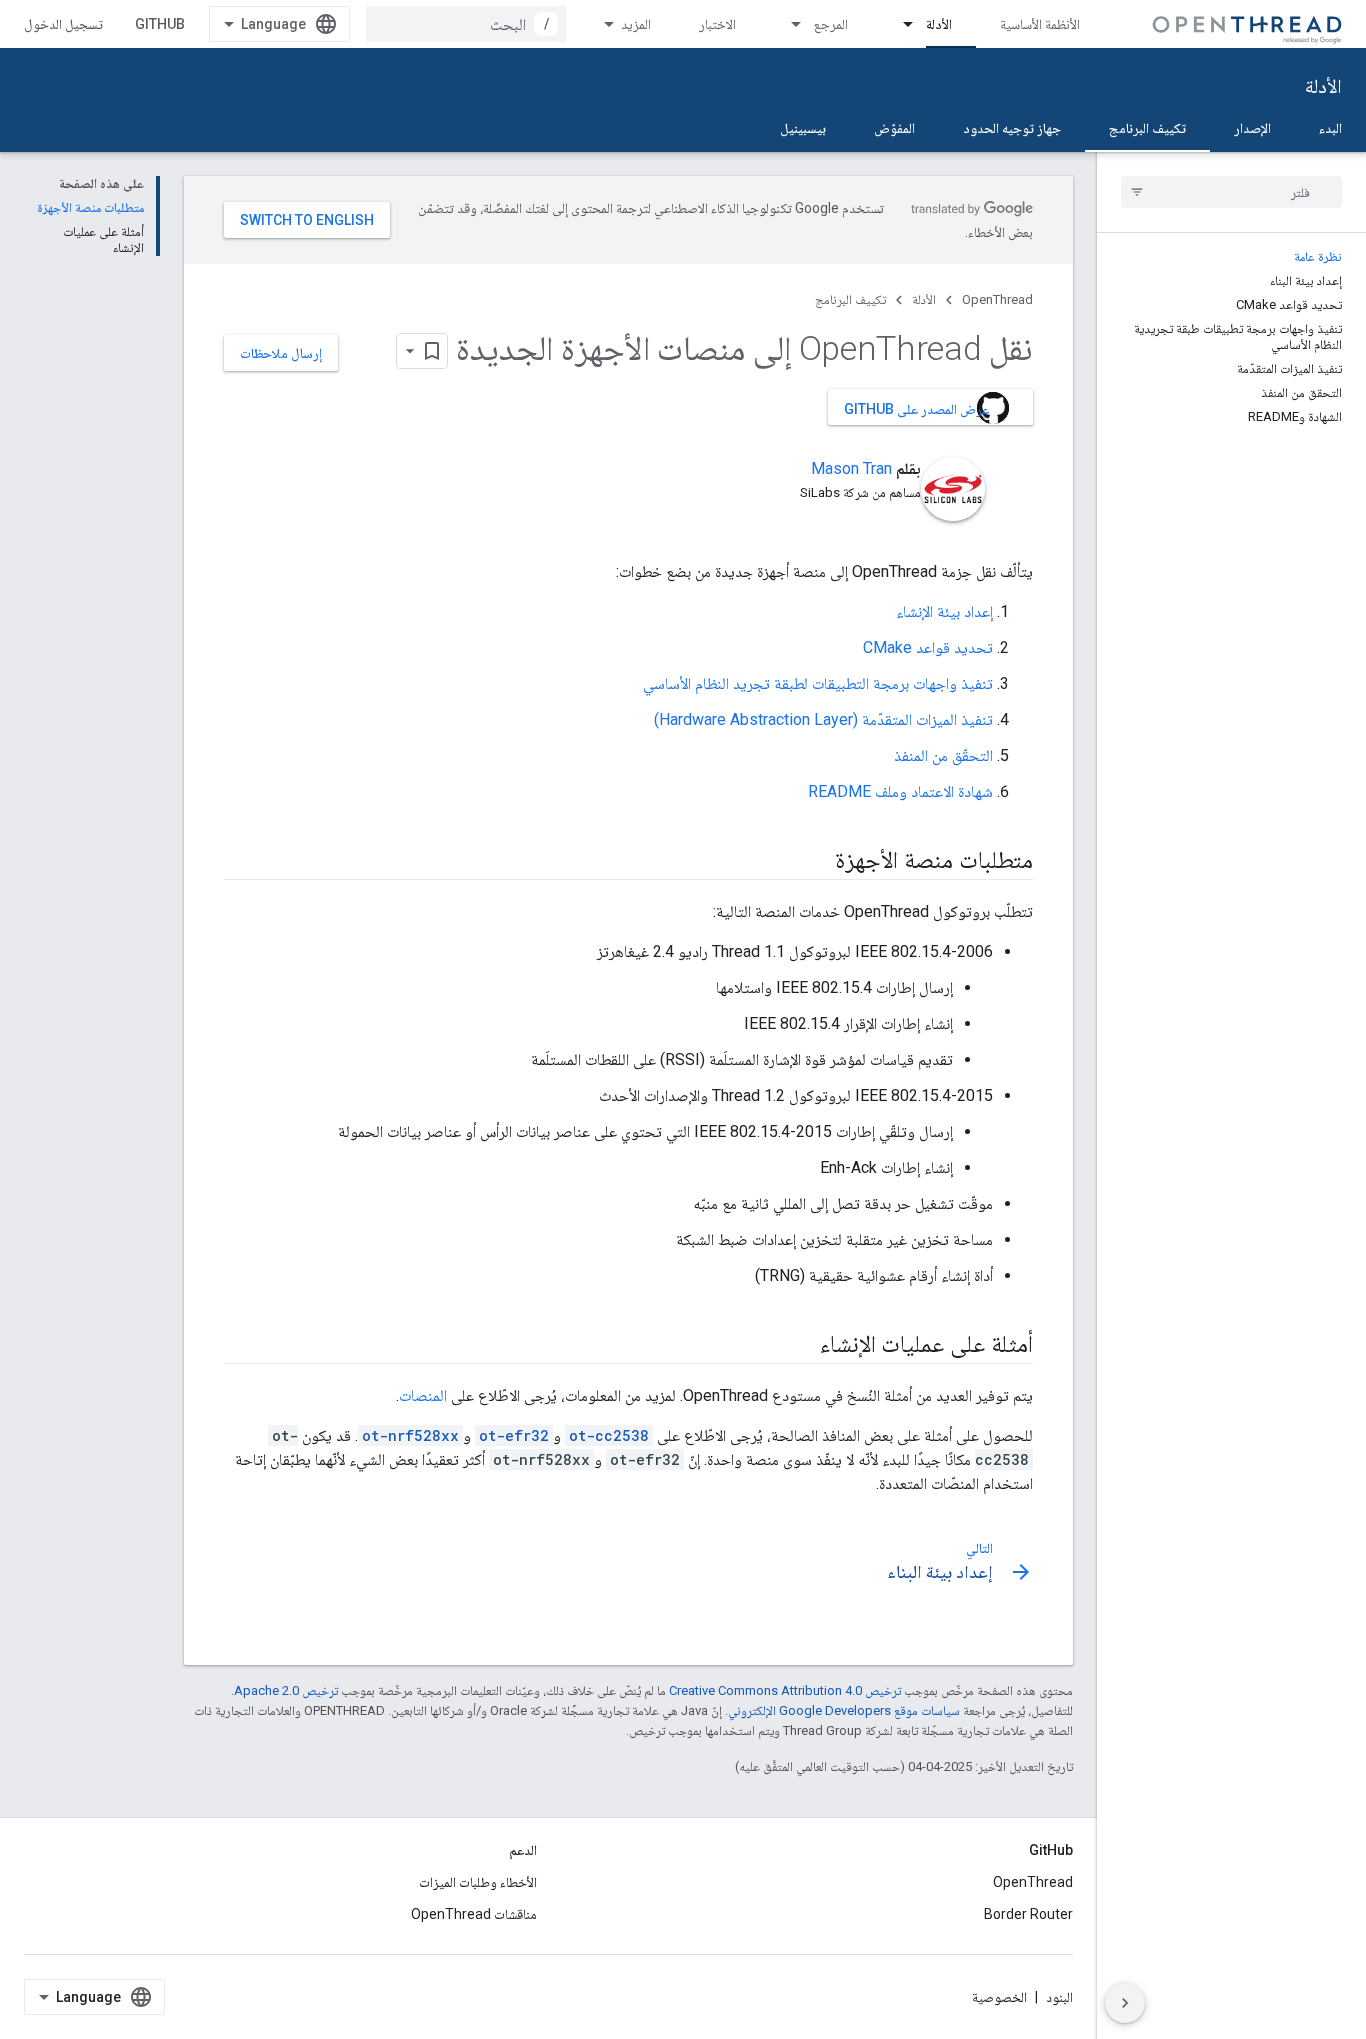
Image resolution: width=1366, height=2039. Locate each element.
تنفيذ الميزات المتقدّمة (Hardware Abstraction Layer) (823, 719)
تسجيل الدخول (63, 24)
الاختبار (717, 24)
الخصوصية (999, 1997)
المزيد (636, 24)
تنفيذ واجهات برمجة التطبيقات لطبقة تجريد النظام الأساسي (818, 683)
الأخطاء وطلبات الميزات (478, 1882)
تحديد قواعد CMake (928, 647)
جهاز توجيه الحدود (1012, 128)
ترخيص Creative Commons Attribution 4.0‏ (785, 1690)
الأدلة (939, 24)
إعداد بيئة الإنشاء (944, 611)
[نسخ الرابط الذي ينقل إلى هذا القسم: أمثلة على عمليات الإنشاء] (800, 1346)
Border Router (1028, 1914)
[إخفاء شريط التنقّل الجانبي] (1125, 2003)
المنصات (423, 1395)
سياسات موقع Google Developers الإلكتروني (844, 1710)
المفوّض (894, 128)
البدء (1330, 128)
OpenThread (997, 299)
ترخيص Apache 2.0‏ (286, 1690)
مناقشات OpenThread (474, 1914)
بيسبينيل (803, 128)
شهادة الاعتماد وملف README (900, 791)
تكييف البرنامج (1147, 128)
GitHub (160, 24)
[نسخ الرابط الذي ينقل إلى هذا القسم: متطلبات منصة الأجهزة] (815, 862)
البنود (1059, 1997)
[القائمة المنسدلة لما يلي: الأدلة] (899, 24)
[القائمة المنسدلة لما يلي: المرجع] (787, 24)
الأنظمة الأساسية (1040, 24)
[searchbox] (1231, 192)
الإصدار (1252, 128)
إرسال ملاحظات (281, 353)
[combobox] (466, 24)
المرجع (831, 24)
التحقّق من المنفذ (943, 755)
